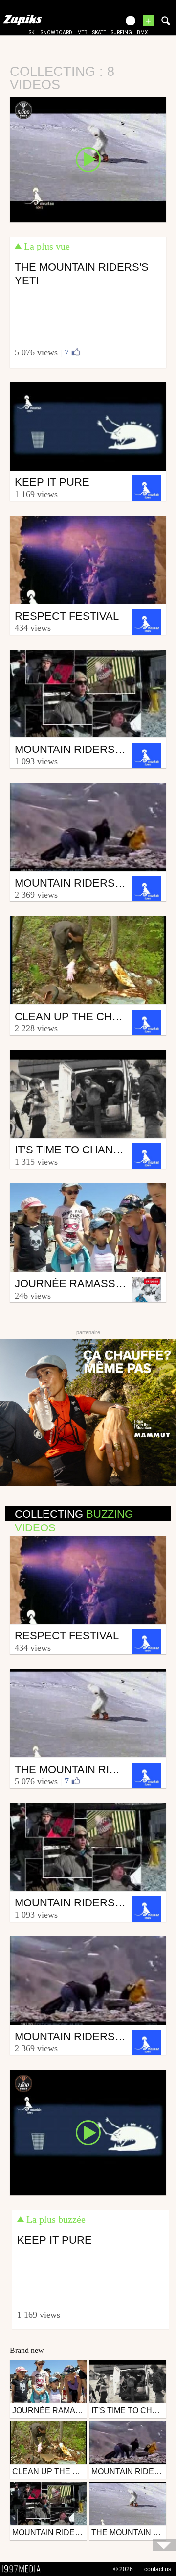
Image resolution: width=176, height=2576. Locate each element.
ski (32, 33)
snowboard (56, 33)
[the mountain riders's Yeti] (88, 159)
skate (99, 33)
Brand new (27, 2350)
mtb (82, 33)
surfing (121, 33)
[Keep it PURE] (88, 2132)
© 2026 (123, 2569)
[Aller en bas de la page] (164, 2545)
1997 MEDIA (24, 2569)
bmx (142, 33)
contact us (158, 2569)
